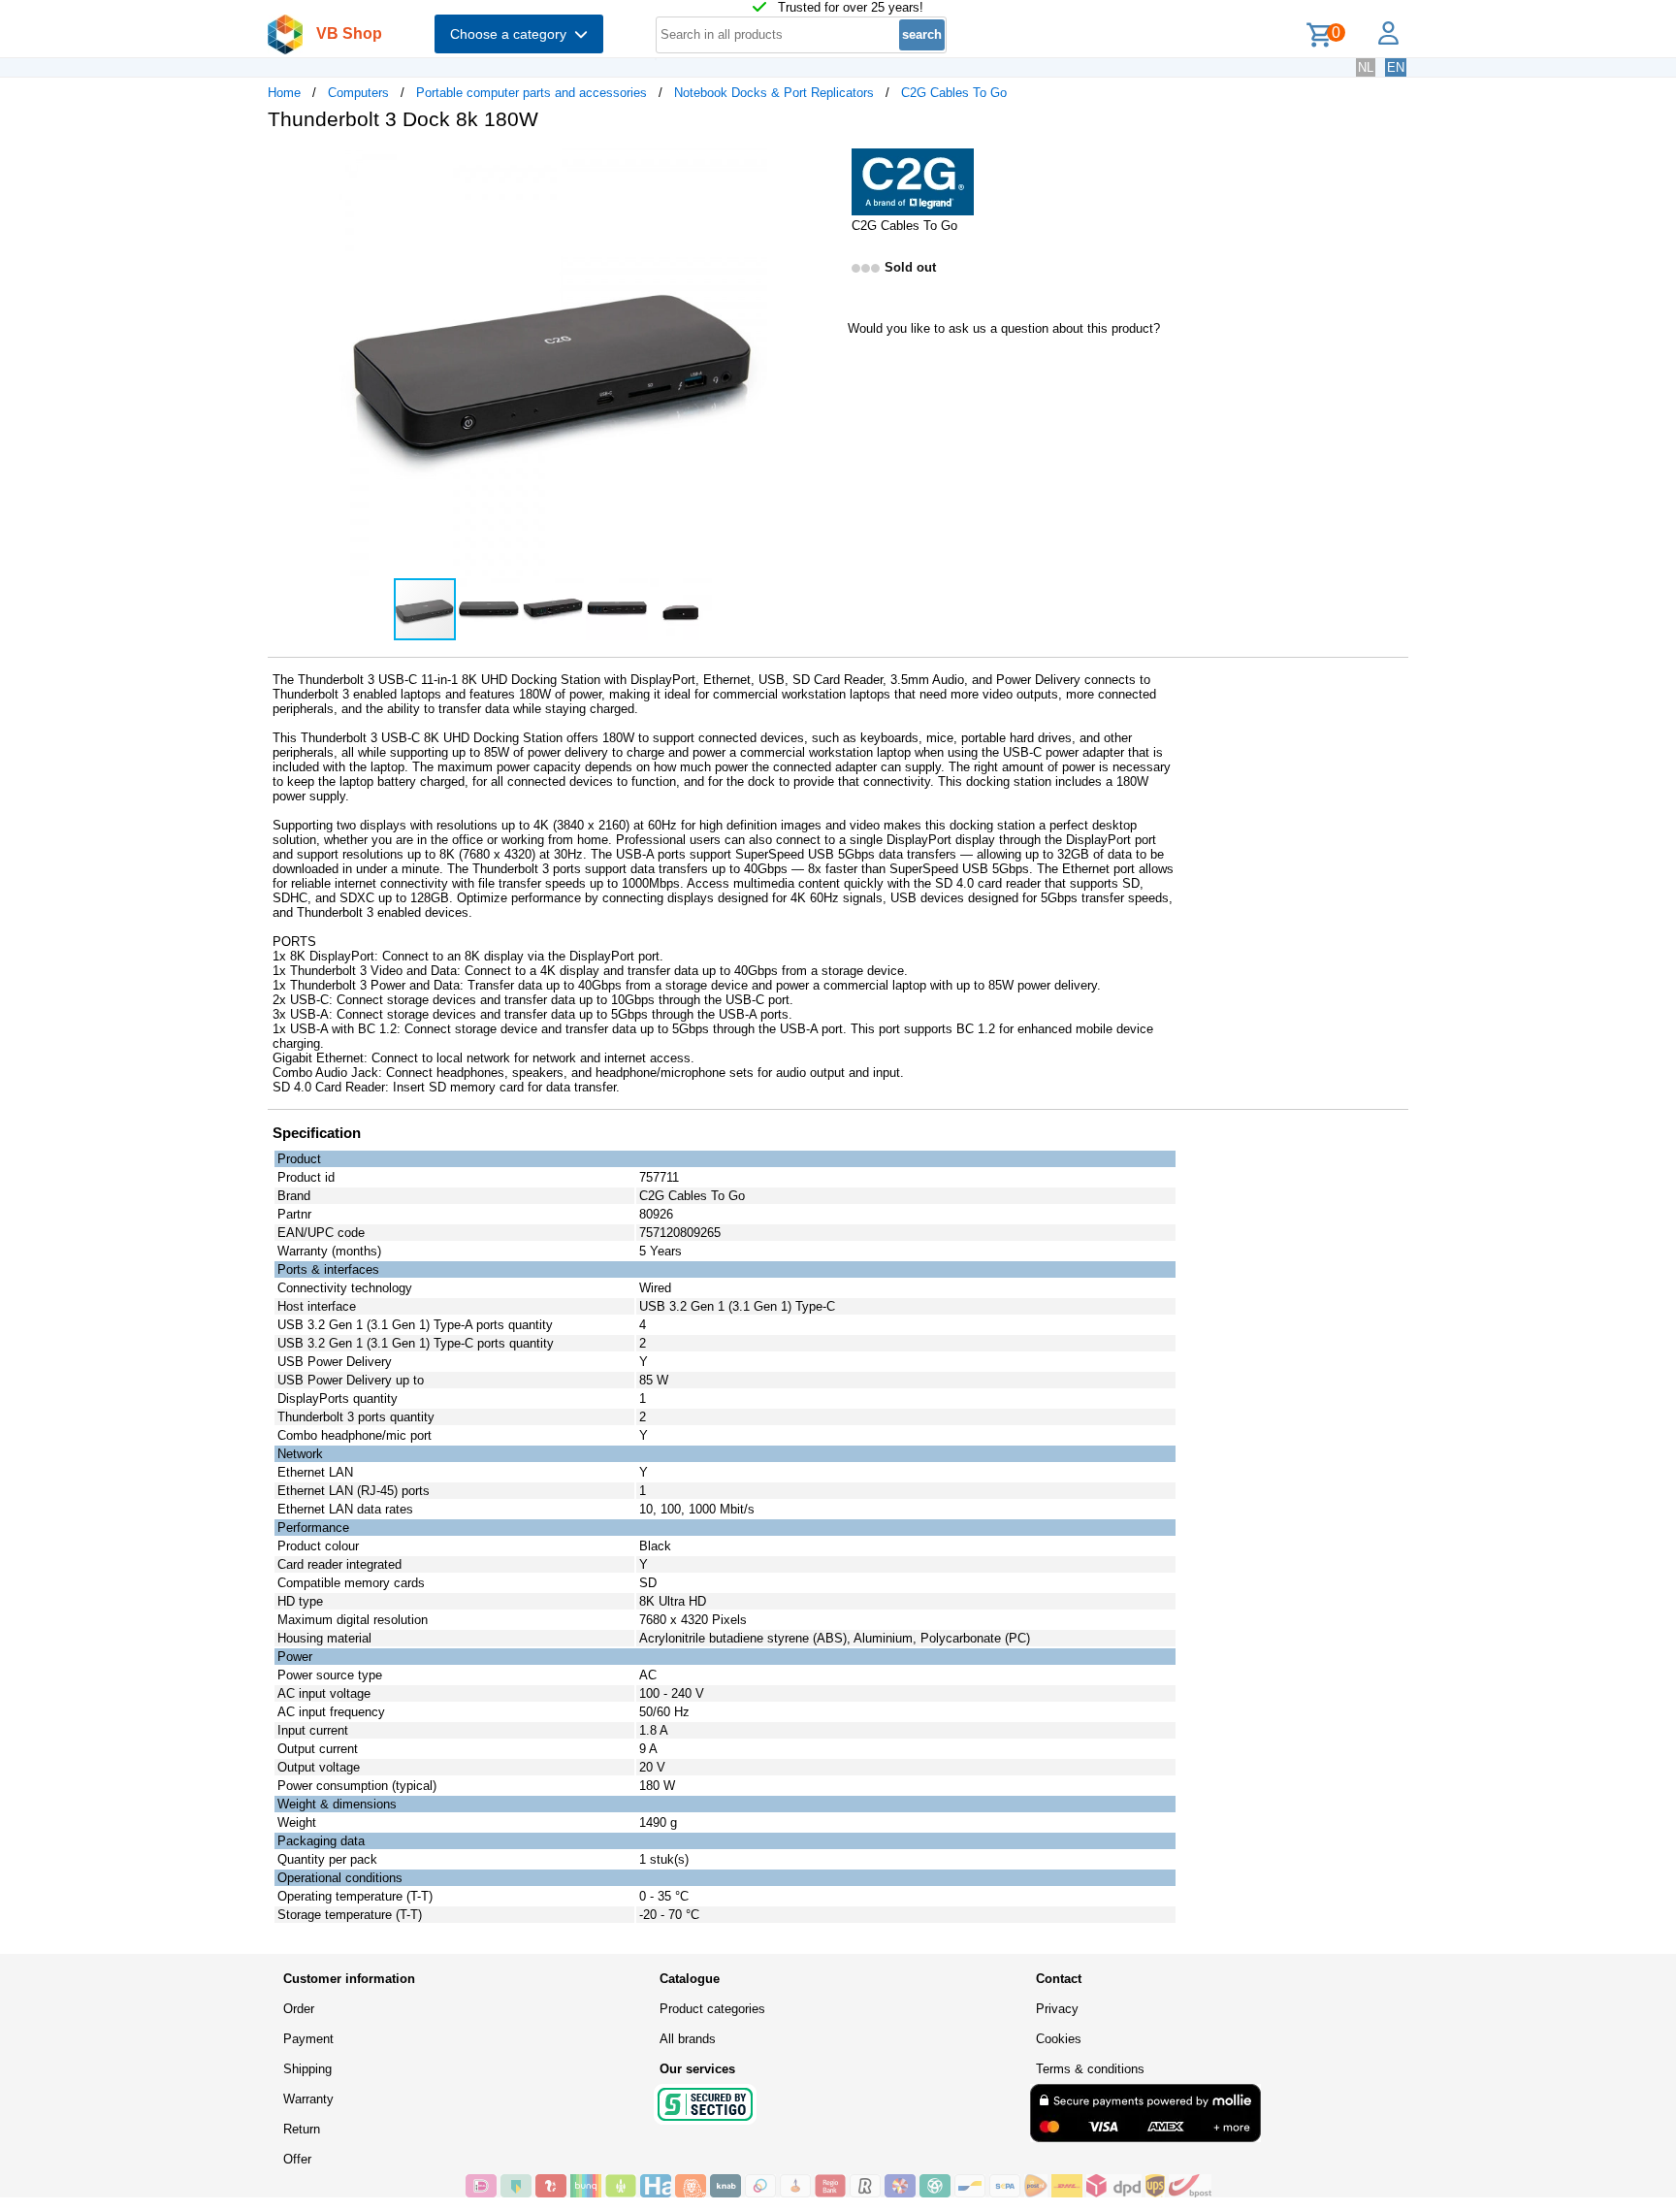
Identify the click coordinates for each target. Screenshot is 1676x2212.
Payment (308, 2039)
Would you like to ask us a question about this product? (1004, 328)
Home (284, 93)
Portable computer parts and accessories (532, 93)
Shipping (307, 2069)
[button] (821, 166)
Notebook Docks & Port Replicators (774, 93)
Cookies (1059, 2039)
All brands (688, 2039)
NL (1366, 67)
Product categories (712, 2009)
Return (302, 2129)
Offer (297, 2159)
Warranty (308, 2099)
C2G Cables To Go (954, 93)
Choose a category (512, 34)
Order (299, 2009)
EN (1396, 67)
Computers (358, 93)
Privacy (1057, 2009)
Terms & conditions (1090, 2069)
